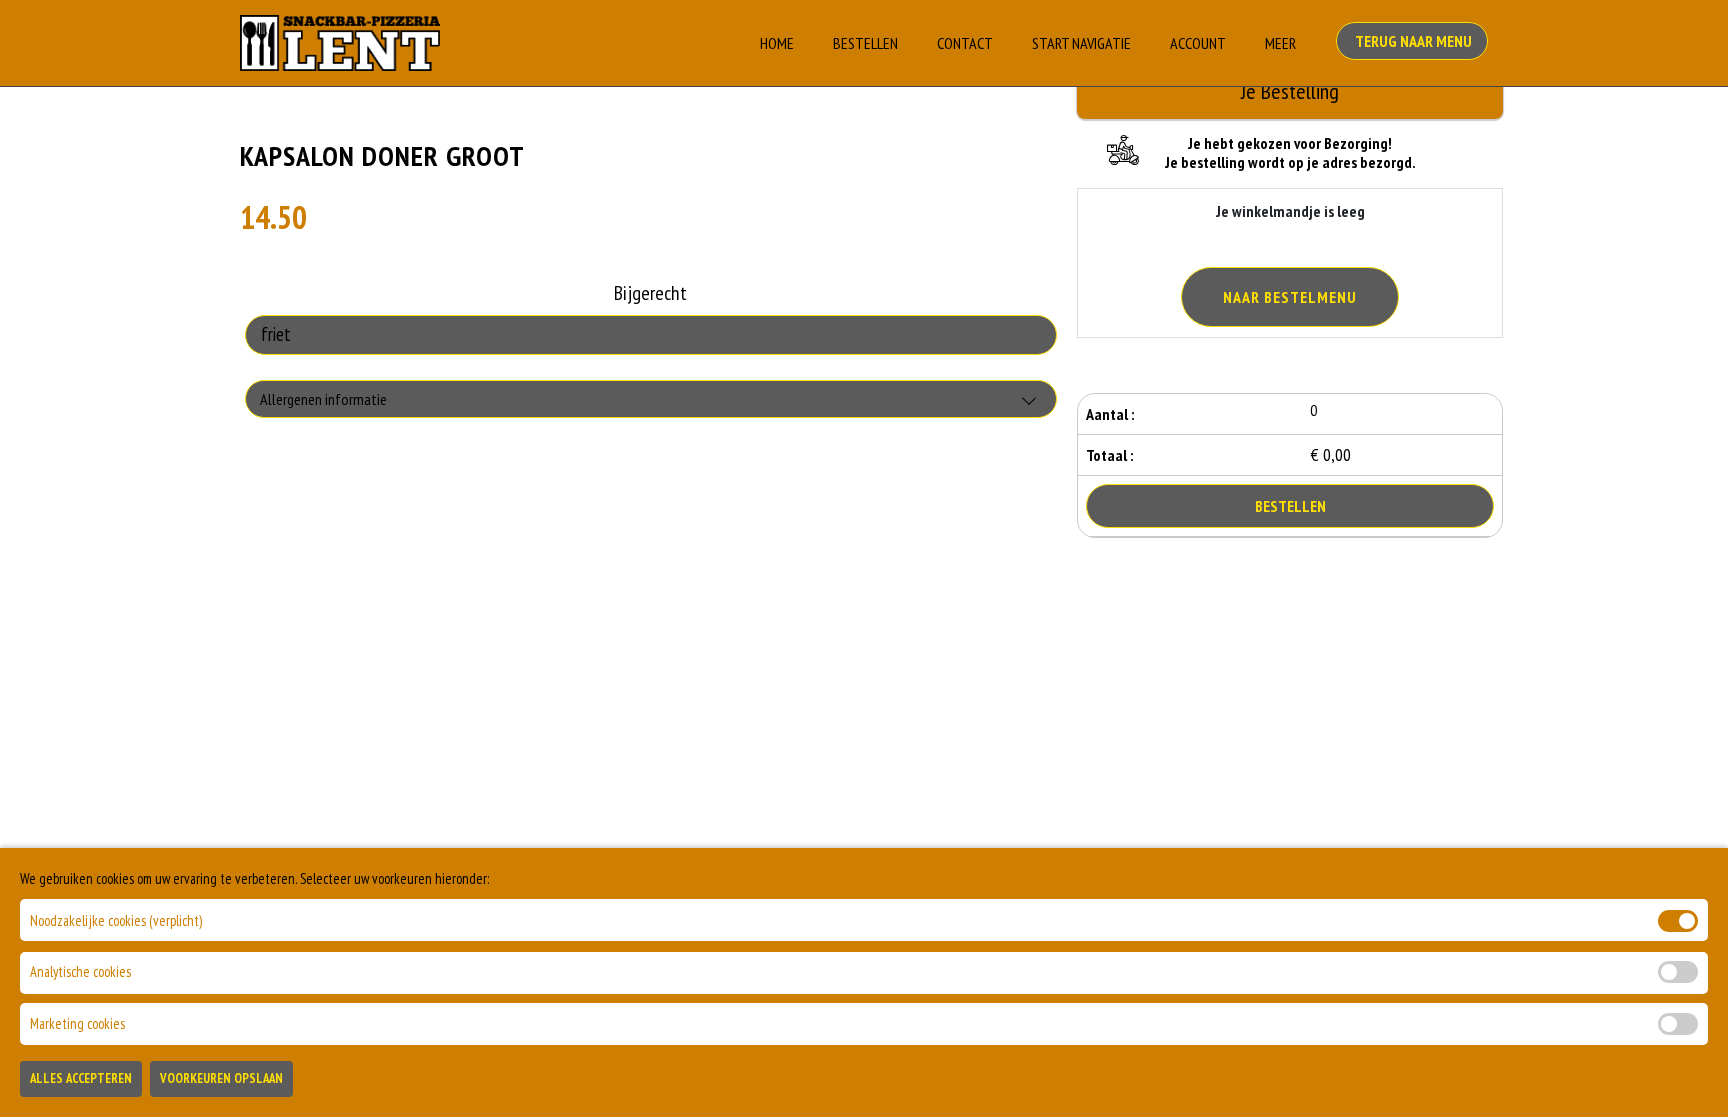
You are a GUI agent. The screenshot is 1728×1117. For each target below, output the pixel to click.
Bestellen (865, 43)
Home (777, 43)
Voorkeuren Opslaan (221, 1078)
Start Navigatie (1081, 43)
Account (1198, 43)
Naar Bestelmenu (1290, 297)
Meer (1280, 43)
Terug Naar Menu (1412, 41)
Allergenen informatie (323, 399)
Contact (965, 43)
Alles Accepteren (81, 1078)
